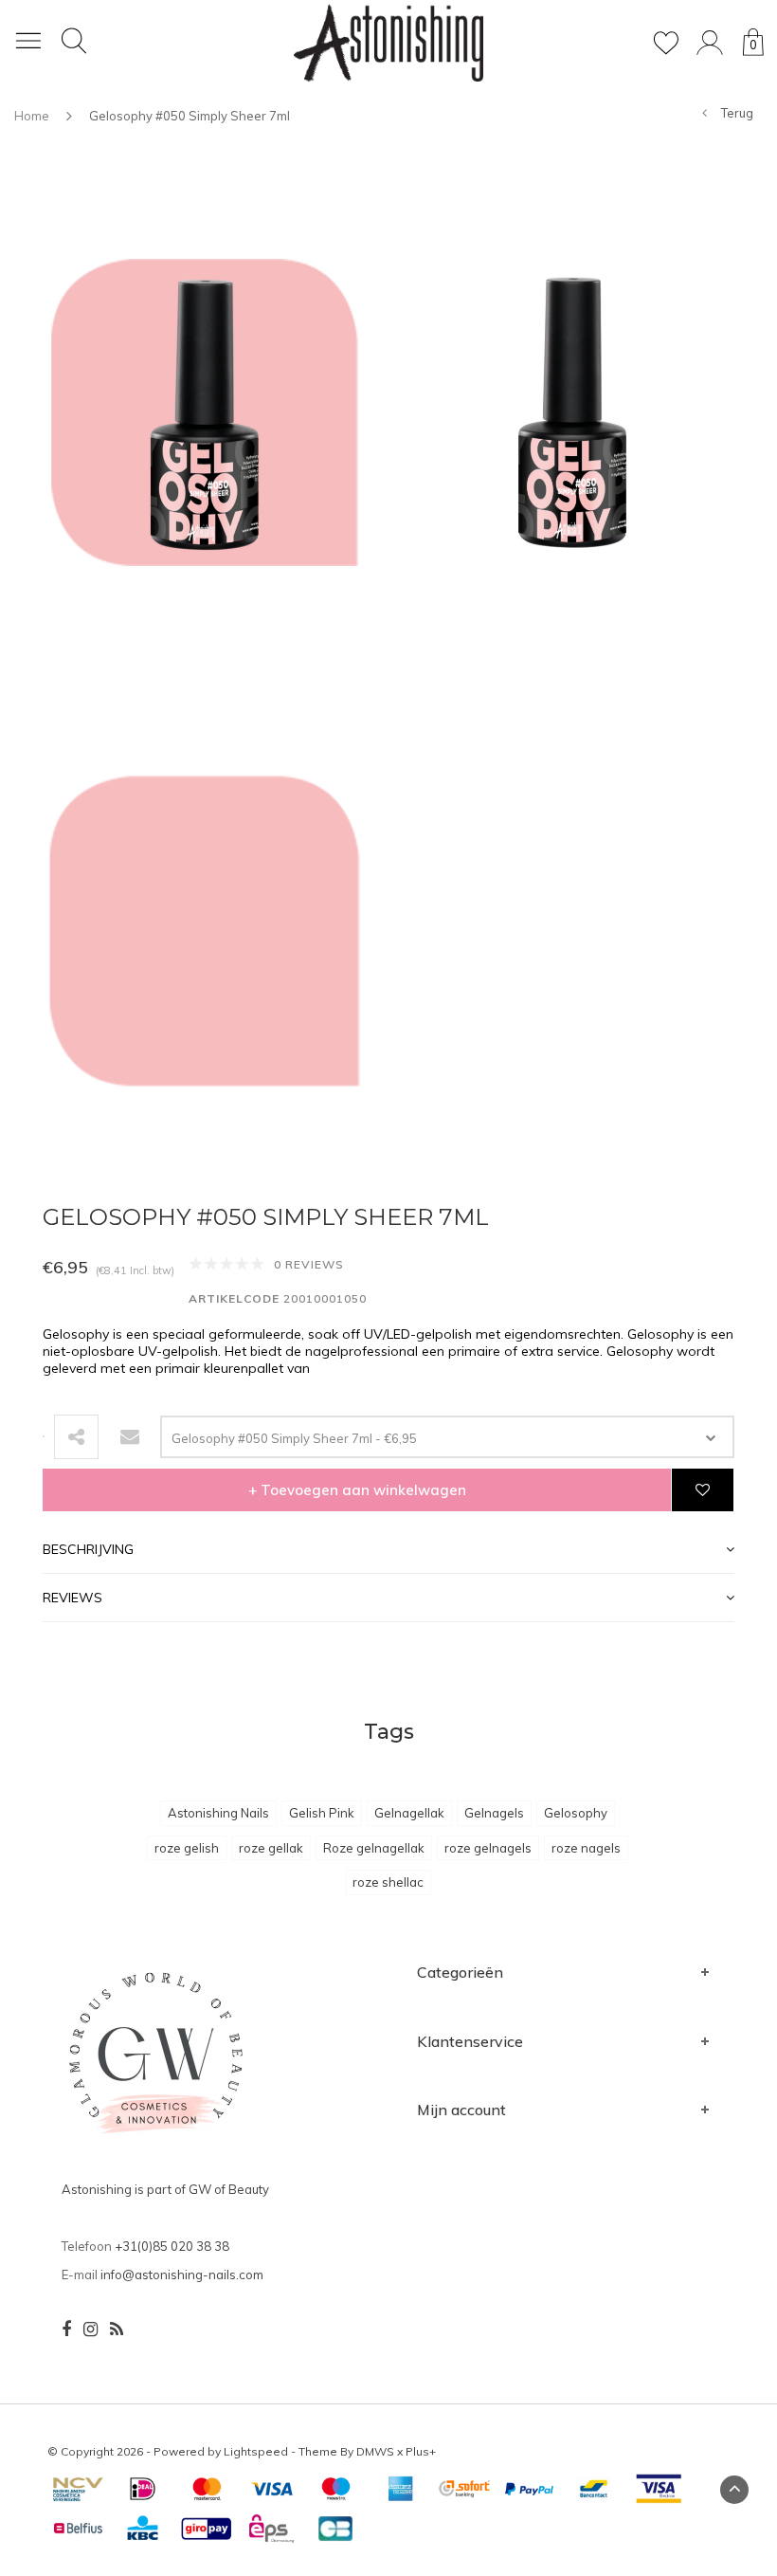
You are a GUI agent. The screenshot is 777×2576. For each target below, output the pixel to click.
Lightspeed (256, 2451)
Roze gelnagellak (374, 1848)
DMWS (375, 2451)
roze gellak (271, 1848)
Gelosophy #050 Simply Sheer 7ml (190, 116)
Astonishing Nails (218, 1813)
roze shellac (388, 1882)
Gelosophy (576, 1813)
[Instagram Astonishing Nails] (90, 2329)
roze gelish (187, 1848)
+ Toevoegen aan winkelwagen (357, 1490)
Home (32, 116)
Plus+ (421, 2451)
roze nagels (586, 1848)
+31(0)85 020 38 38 (172, 2246)
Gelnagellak (409, 1813)
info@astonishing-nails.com (182, 2275)
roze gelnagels (488, 1848)
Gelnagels (494, 1813)
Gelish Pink (322, 1813)
